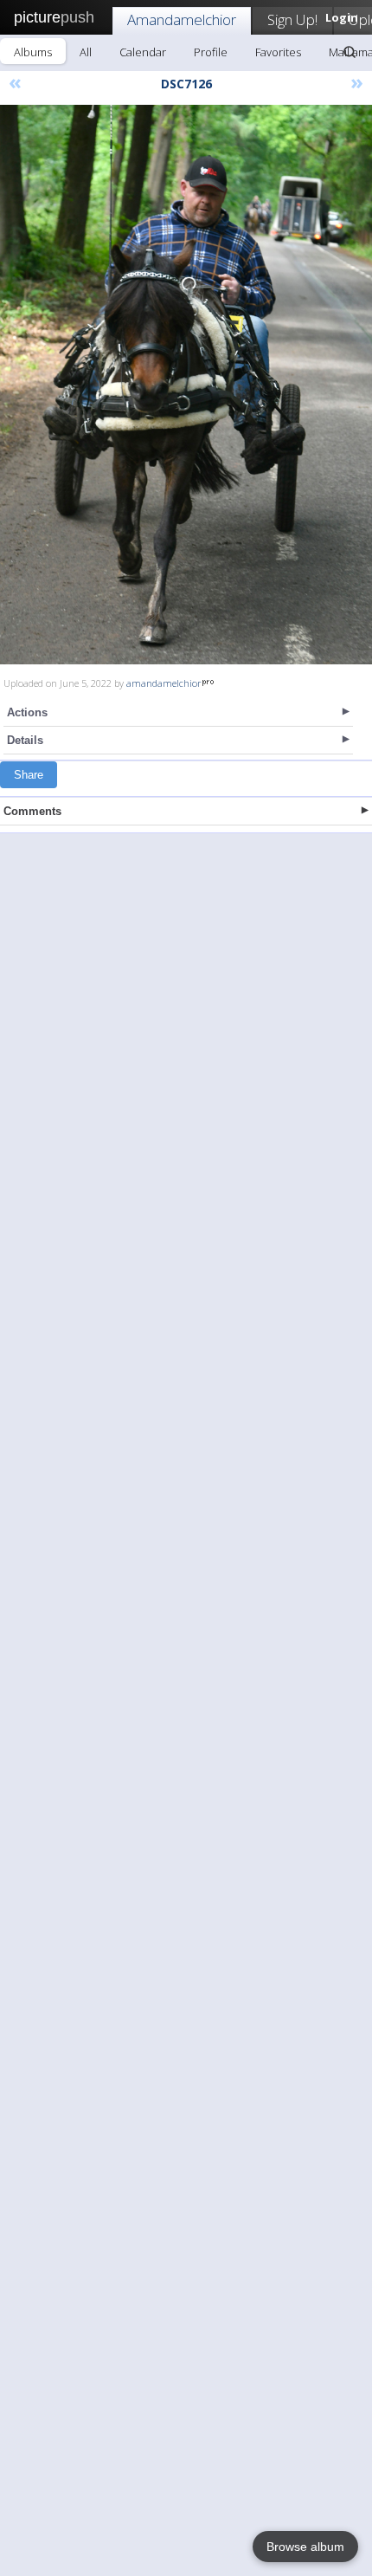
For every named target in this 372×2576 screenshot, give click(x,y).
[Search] (350, 52)
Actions (27, 712)
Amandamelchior (182, 19)
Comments (32, 811)
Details (25, 740)
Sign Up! (292, 19)
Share (29, 775)
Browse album (305, 2547)
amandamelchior (164, 683)
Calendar (143, 52)
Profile (211, 52)
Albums (33, 52)
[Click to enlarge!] (186, 385)
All (86, 52)
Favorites (278, 52)
